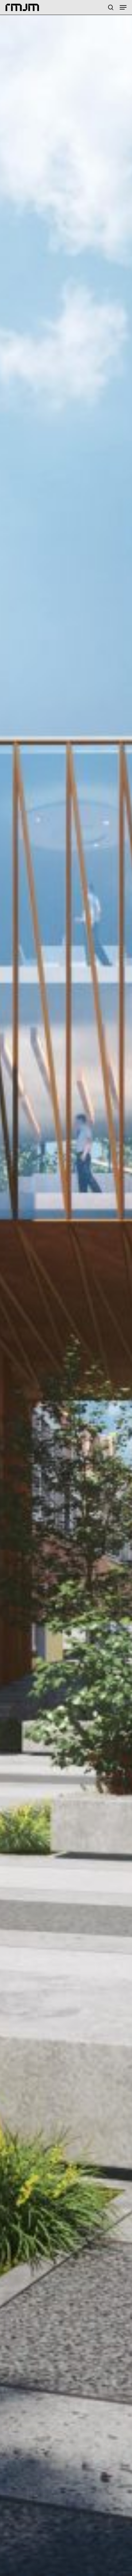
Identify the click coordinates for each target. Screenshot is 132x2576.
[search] (111, 7)
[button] (123, 7)
